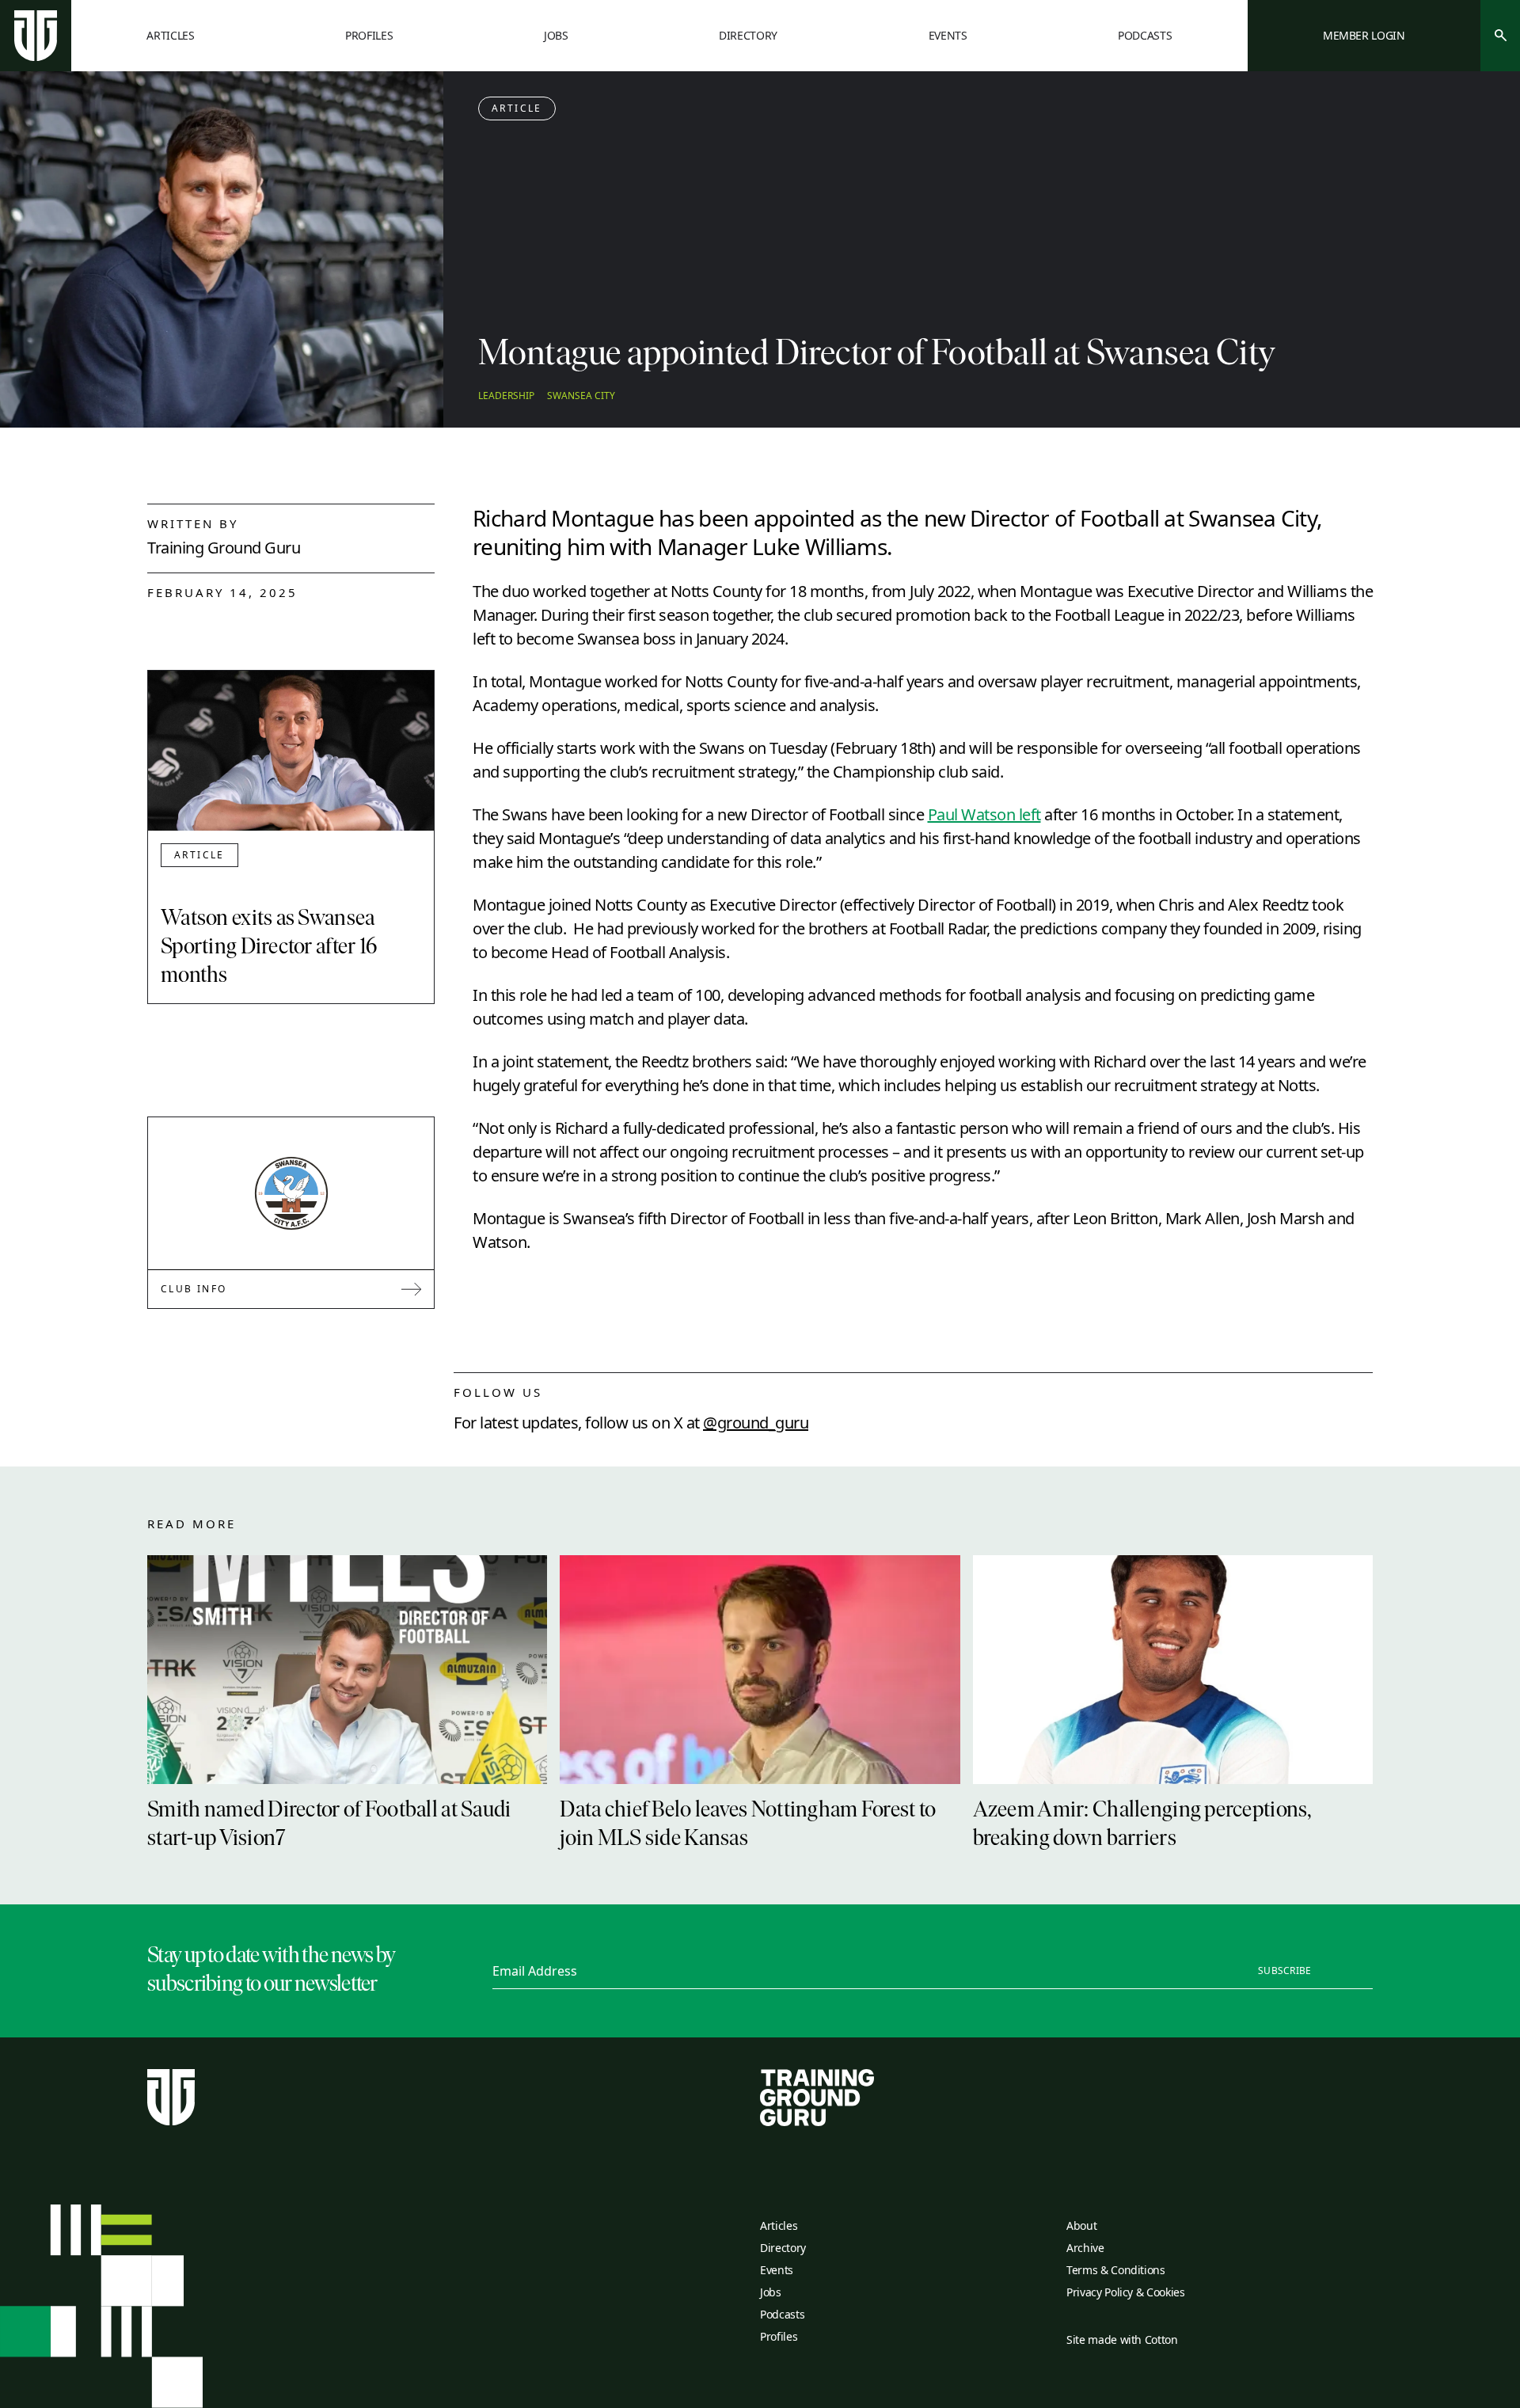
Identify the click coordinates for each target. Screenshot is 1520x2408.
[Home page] (36, 36)
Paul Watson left (984, 814)
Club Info (194, 1289)
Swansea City (581, 396)
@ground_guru (756, 1423)
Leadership (506, 396)
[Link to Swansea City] (291, 1193)
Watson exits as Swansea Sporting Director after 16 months (269, 948)
